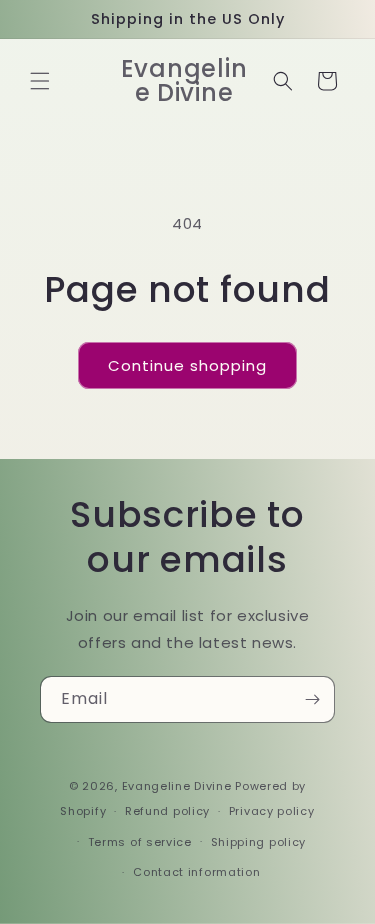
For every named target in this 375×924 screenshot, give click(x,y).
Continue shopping (187, 365)
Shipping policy (259, 842)
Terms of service (140, 842)
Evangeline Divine (179, 786)
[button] (40, 81)
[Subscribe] (312, 699)
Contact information (196, 872)
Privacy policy (272, 811)
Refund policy (167, 811)
